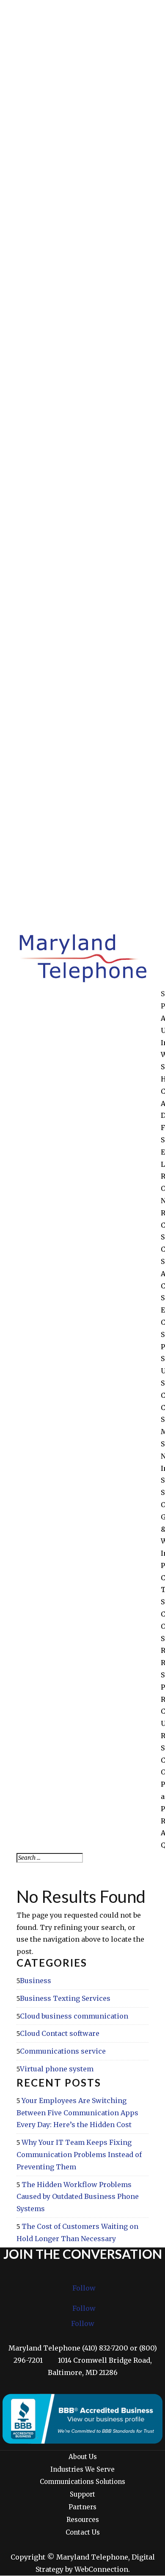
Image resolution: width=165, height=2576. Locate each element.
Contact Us (83, 2532)
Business (36, 1981)
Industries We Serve (82, 2469)
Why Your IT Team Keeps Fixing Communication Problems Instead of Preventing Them (79, 2155)
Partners (82, 2507)
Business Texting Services (65, 1998)
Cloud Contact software (60, 2033)
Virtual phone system (57, 2069)
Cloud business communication (74, 2016)
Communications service (63, 2051)
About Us (83, 2457)
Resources (83, 2520)
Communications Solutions (82, 2482)
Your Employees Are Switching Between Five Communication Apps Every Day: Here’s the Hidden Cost (77, 2113)
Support (82, 2494)
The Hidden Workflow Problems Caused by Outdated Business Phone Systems (78, 2197)
